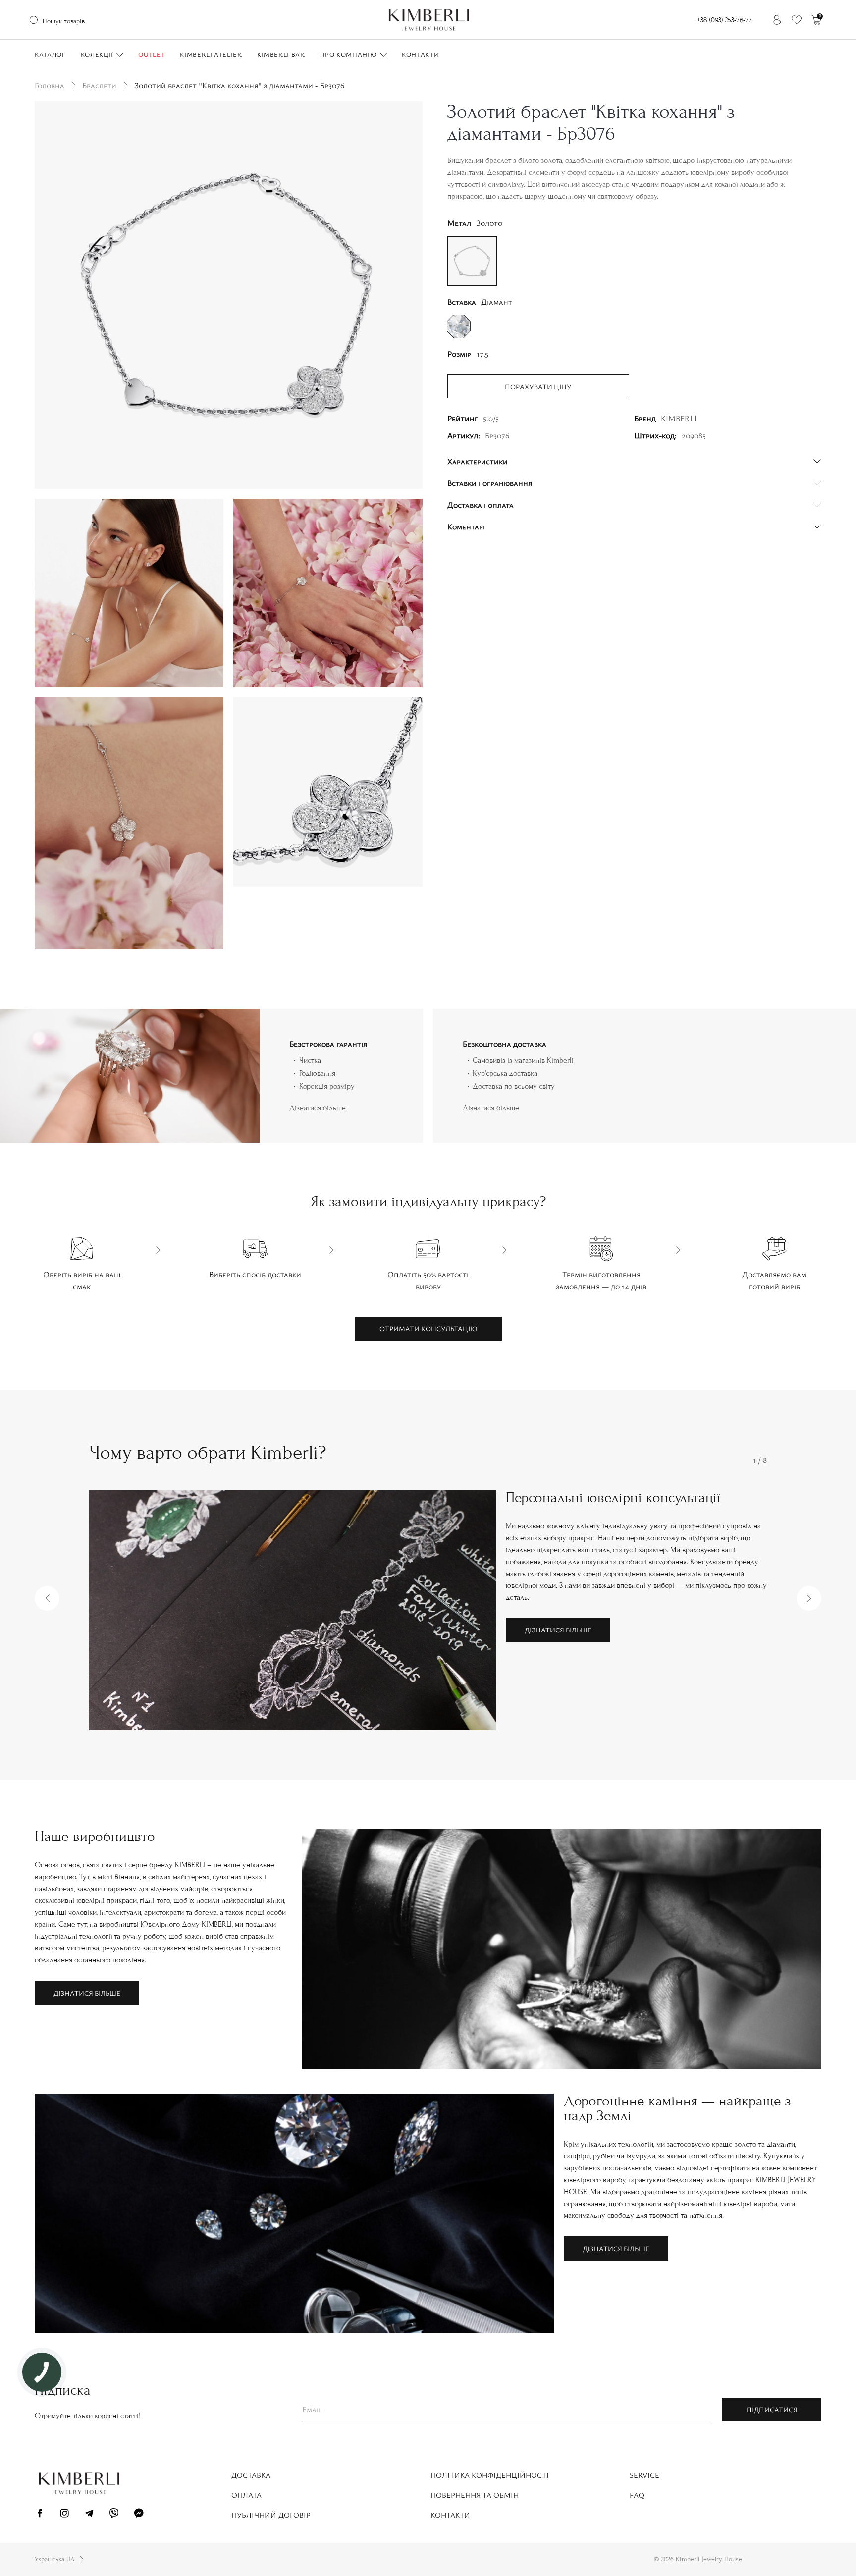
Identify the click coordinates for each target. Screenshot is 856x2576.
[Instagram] (64, 2515)
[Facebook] (40, 2515)
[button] (47, 1598)
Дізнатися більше (318, 1108)
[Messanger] (139, 2515)
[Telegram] (89, 2515)
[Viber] (114, 2515)
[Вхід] (777, 20)
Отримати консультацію (428, 1329)
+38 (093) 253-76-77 (724, 20)
